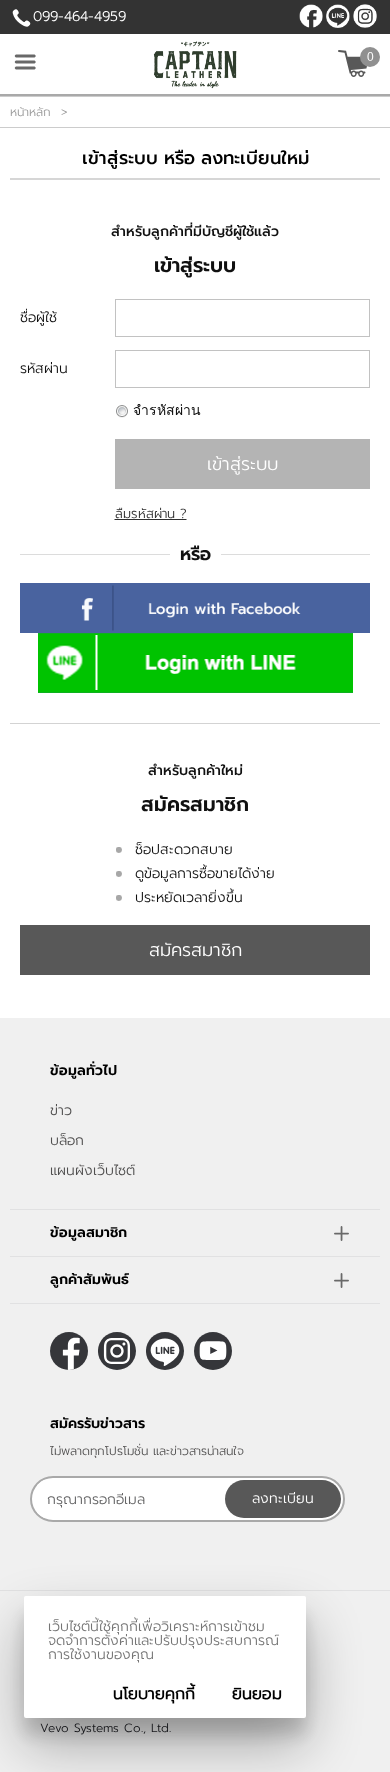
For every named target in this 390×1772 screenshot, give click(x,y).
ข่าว (61, 1110)
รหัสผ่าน (44, 368)
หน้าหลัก (30, 112)
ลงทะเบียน (283, 1498)
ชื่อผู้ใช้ (38, 317)
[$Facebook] (311, 16)
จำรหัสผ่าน (167, 410)
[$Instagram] (365, 16)
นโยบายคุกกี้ (154, 1694)
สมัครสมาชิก (195, 950)
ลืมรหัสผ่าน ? (151, 513)
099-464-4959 (79, 16)
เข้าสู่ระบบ (242, 464)
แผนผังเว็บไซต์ (92, 1170)
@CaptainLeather (338, 16)
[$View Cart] (356, 63)
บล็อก (67, 1140)
